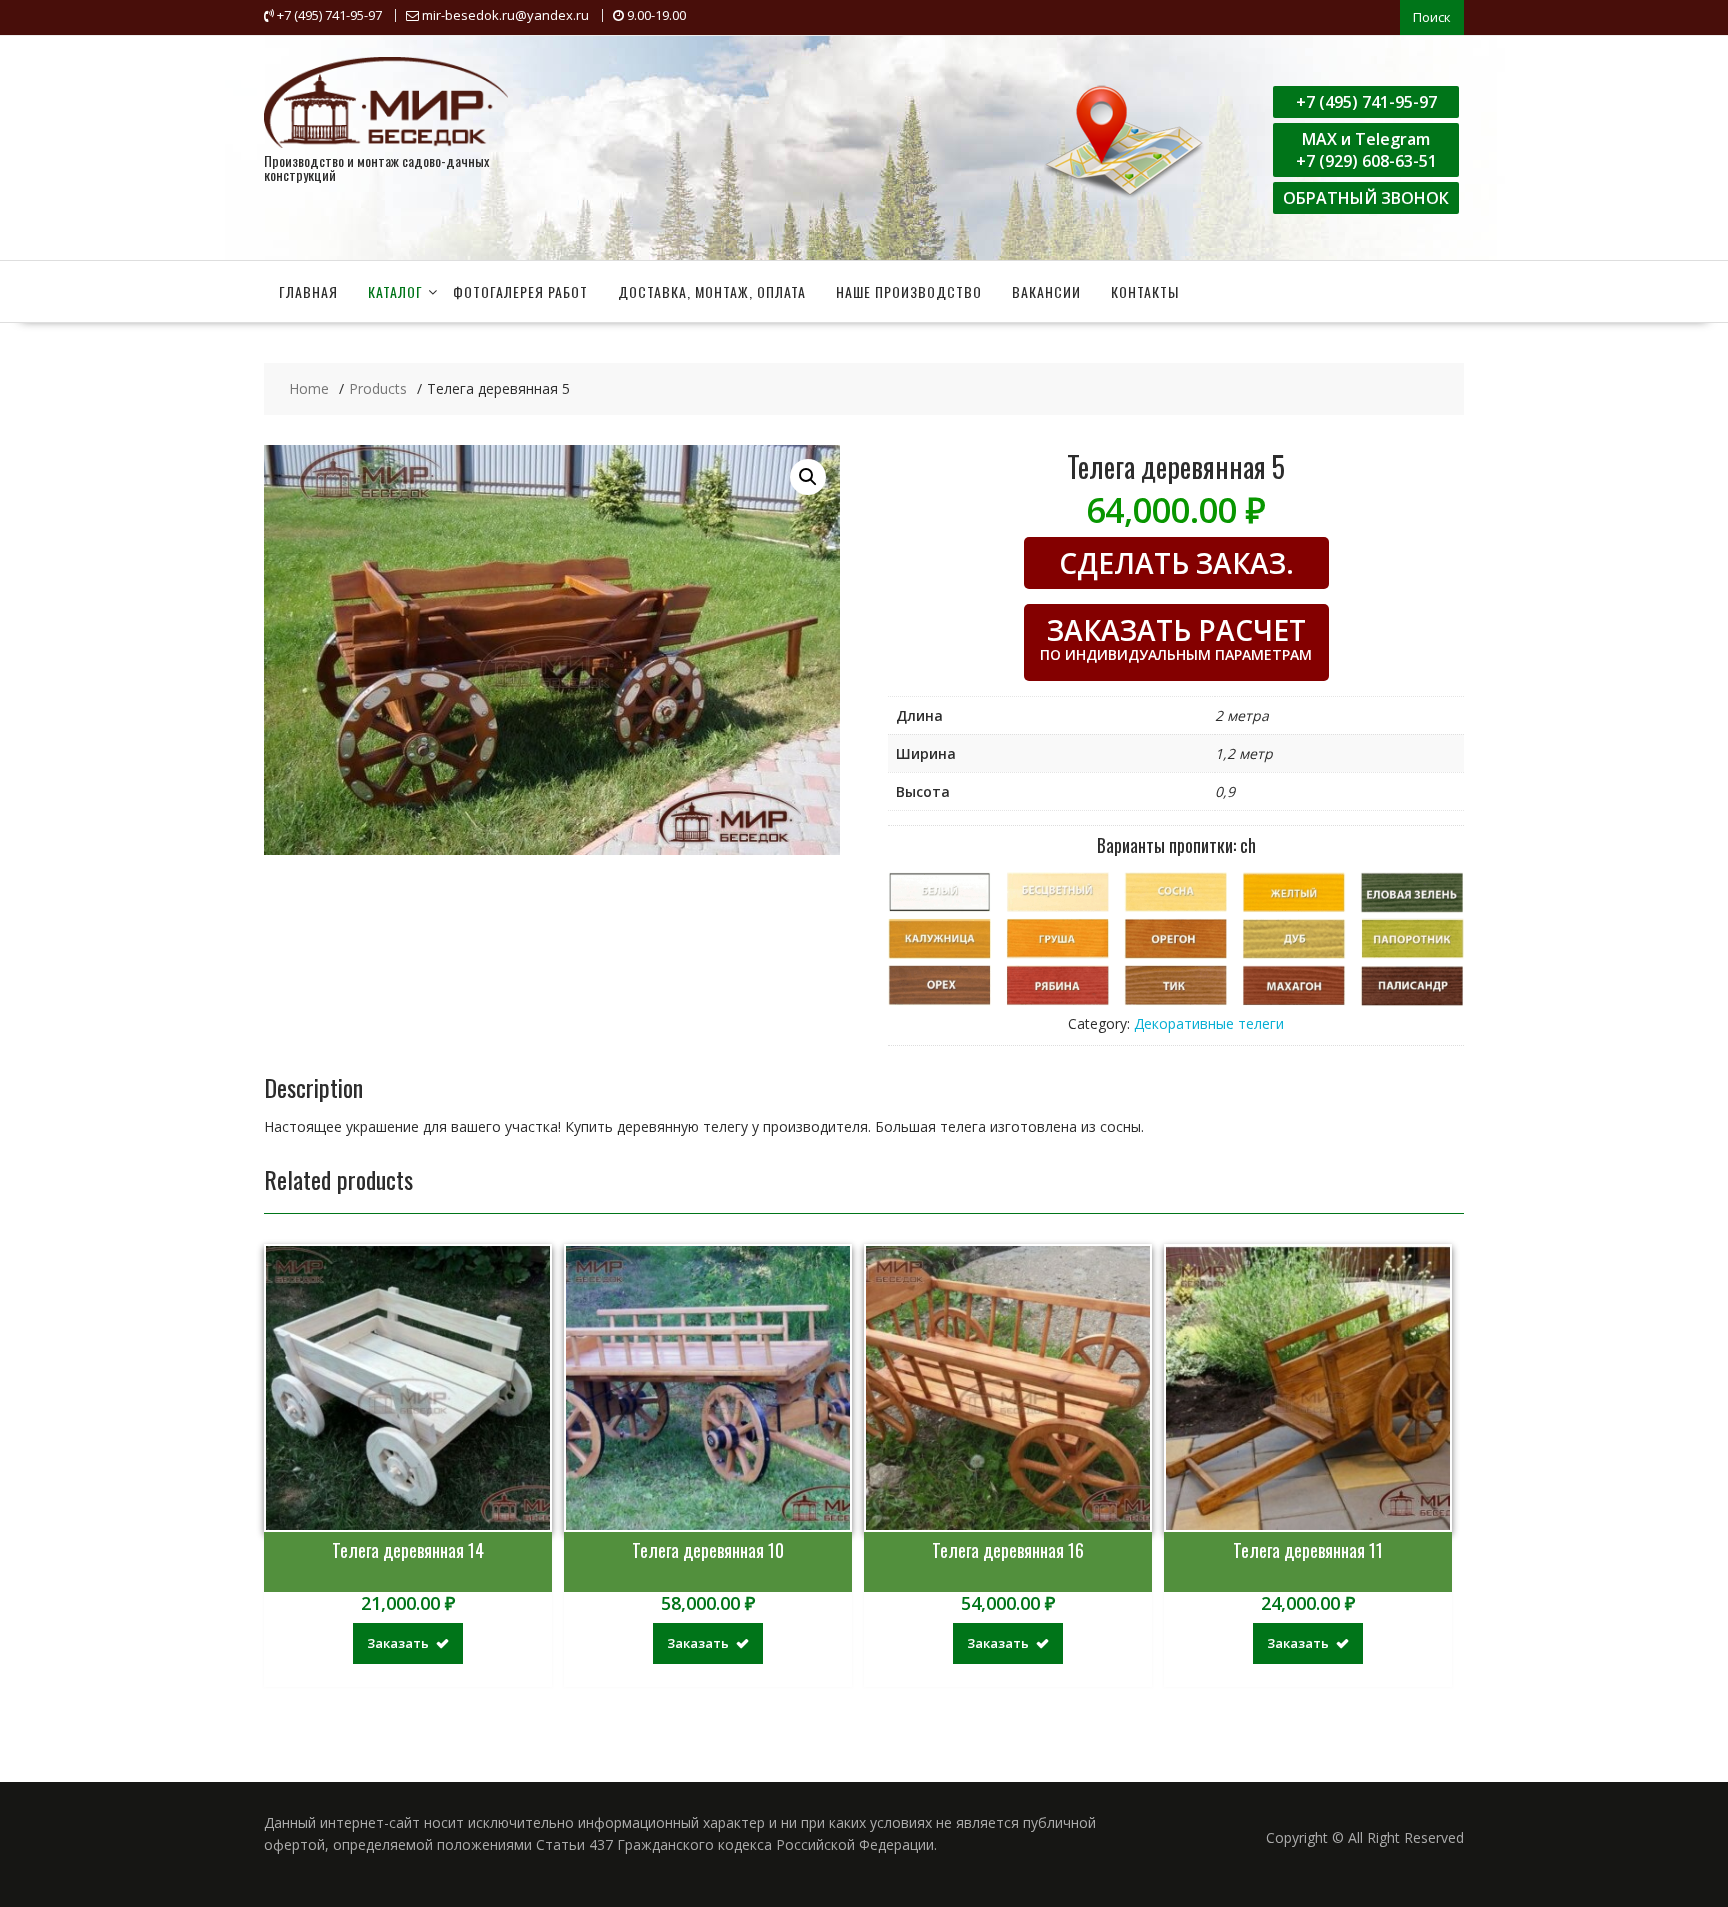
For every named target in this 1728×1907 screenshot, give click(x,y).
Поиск (1432, 17)
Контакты (1145, 291)
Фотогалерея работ (520, 291)
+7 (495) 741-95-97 (1366, 102)
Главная (308, 291)
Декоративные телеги (1209, 1023)
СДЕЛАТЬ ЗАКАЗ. (1176, 563)
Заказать (398, 1643)
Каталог (395, 291)
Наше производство (909, 291)
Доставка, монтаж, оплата (712, 291)
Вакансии (1046, 291)
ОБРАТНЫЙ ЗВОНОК (1366, 198)
